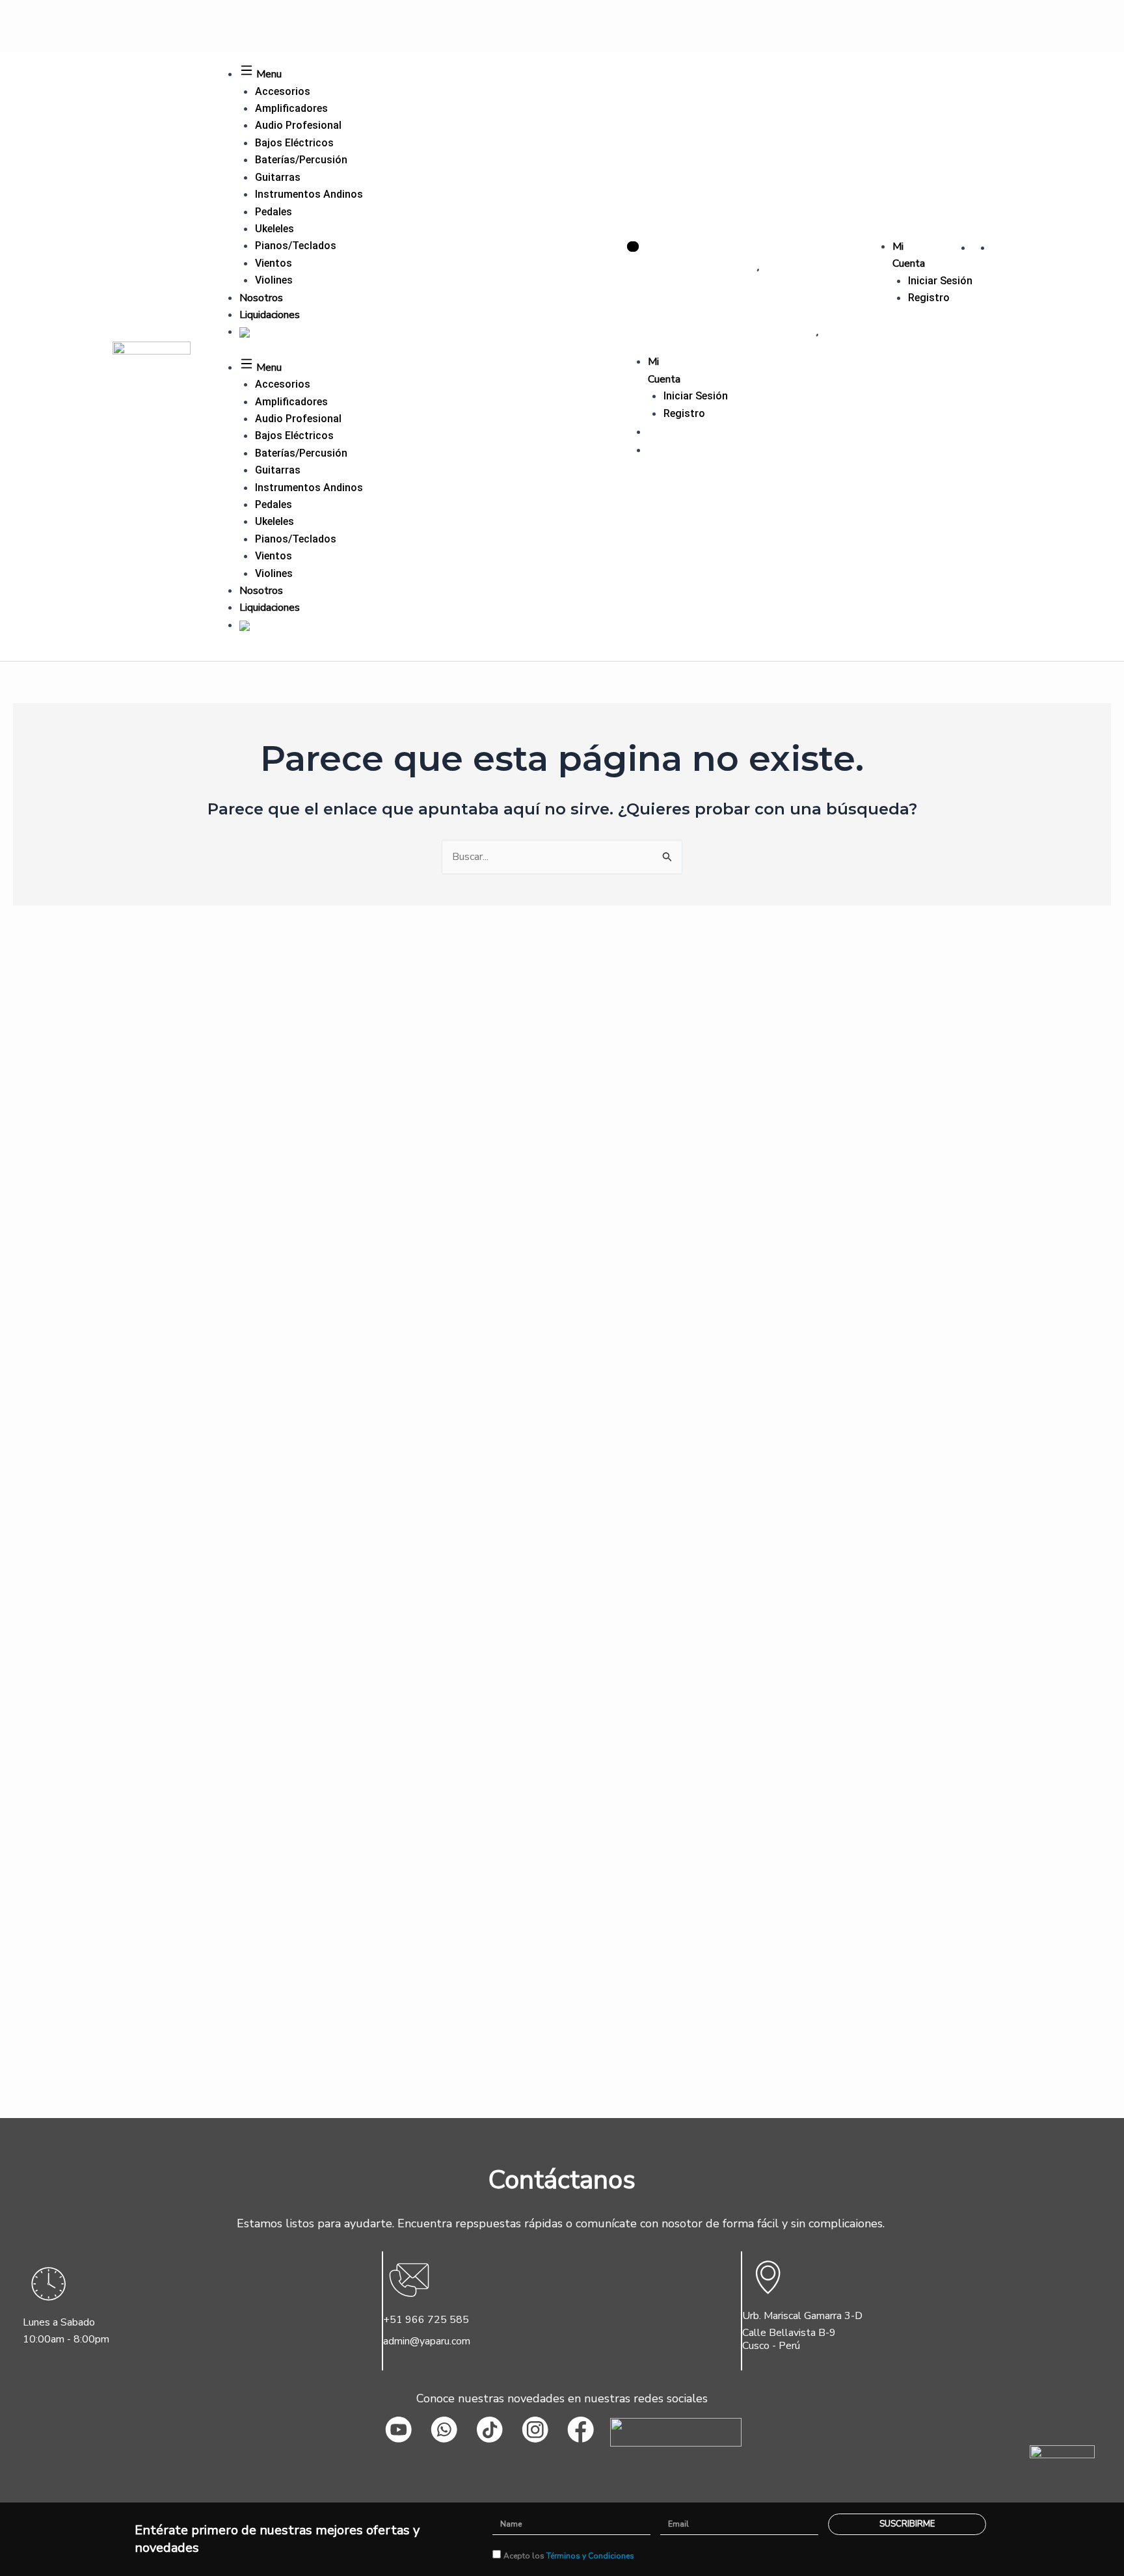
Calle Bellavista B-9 (789, 2333)
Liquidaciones (270, 315)
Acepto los (569, 2556)
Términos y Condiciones (590, 2556)
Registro (929, 298)
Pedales (274, 212)
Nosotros (261, 298)
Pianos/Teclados (296, 246)
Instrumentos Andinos (309, 194)
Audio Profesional (298, 125)
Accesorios (283, 91)
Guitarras (278, 177)
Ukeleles (274, 229)
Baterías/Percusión (301, 160)
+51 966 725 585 (426, 2320)
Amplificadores (291, 108)
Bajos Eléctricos (294, 143)
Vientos (274, 263)
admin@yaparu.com (427, 2341)
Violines (274, 280)
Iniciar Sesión (940, 281)
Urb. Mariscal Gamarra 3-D (802, 2316)
